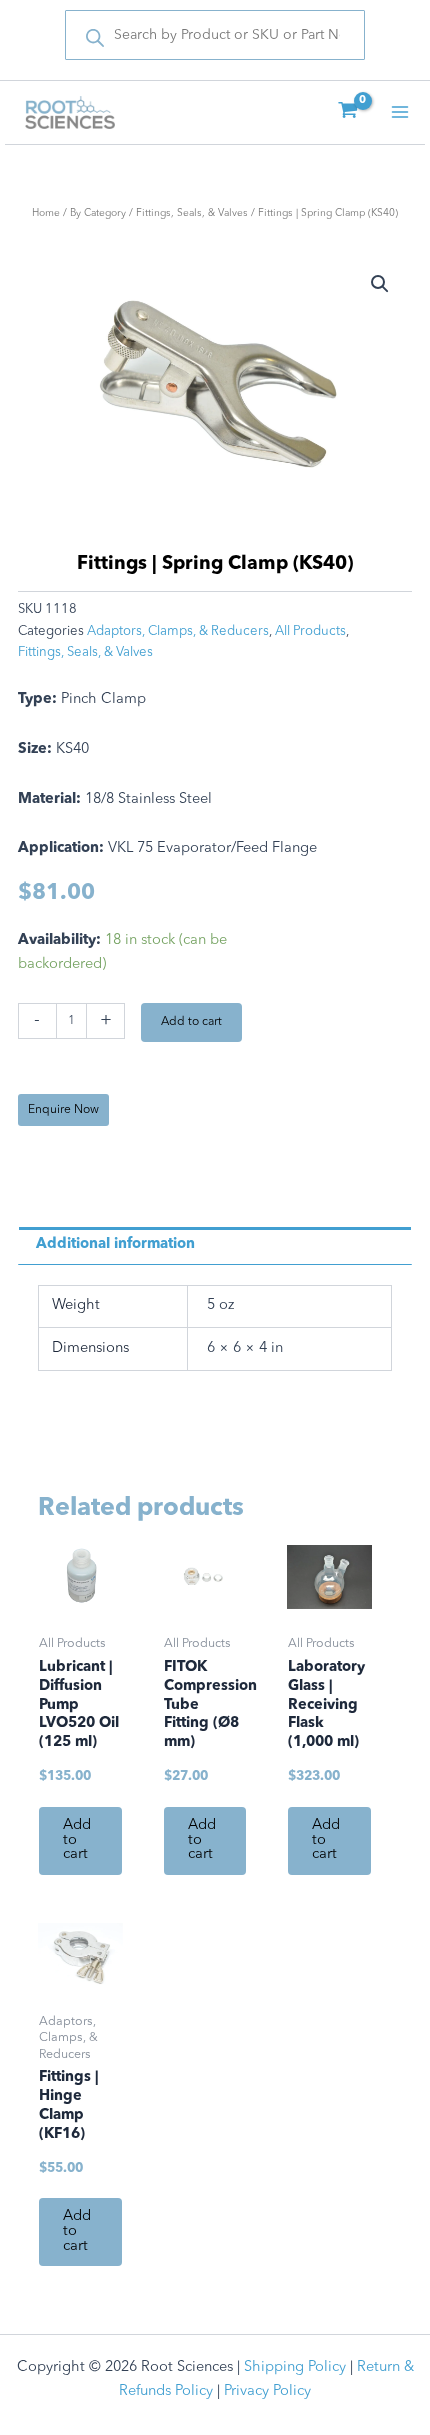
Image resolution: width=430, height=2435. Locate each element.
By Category (98, 213)
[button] (380, 284)
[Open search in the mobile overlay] (215, 35)
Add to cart (191, 1022)
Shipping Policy (295, 2367)
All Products (310, 631)
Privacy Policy (267, 2391)
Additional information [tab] (115, 1244)
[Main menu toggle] (400, 112)
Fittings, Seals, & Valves (192, 213)
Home (46, 213)
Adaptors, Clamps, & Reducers (178, 631)
